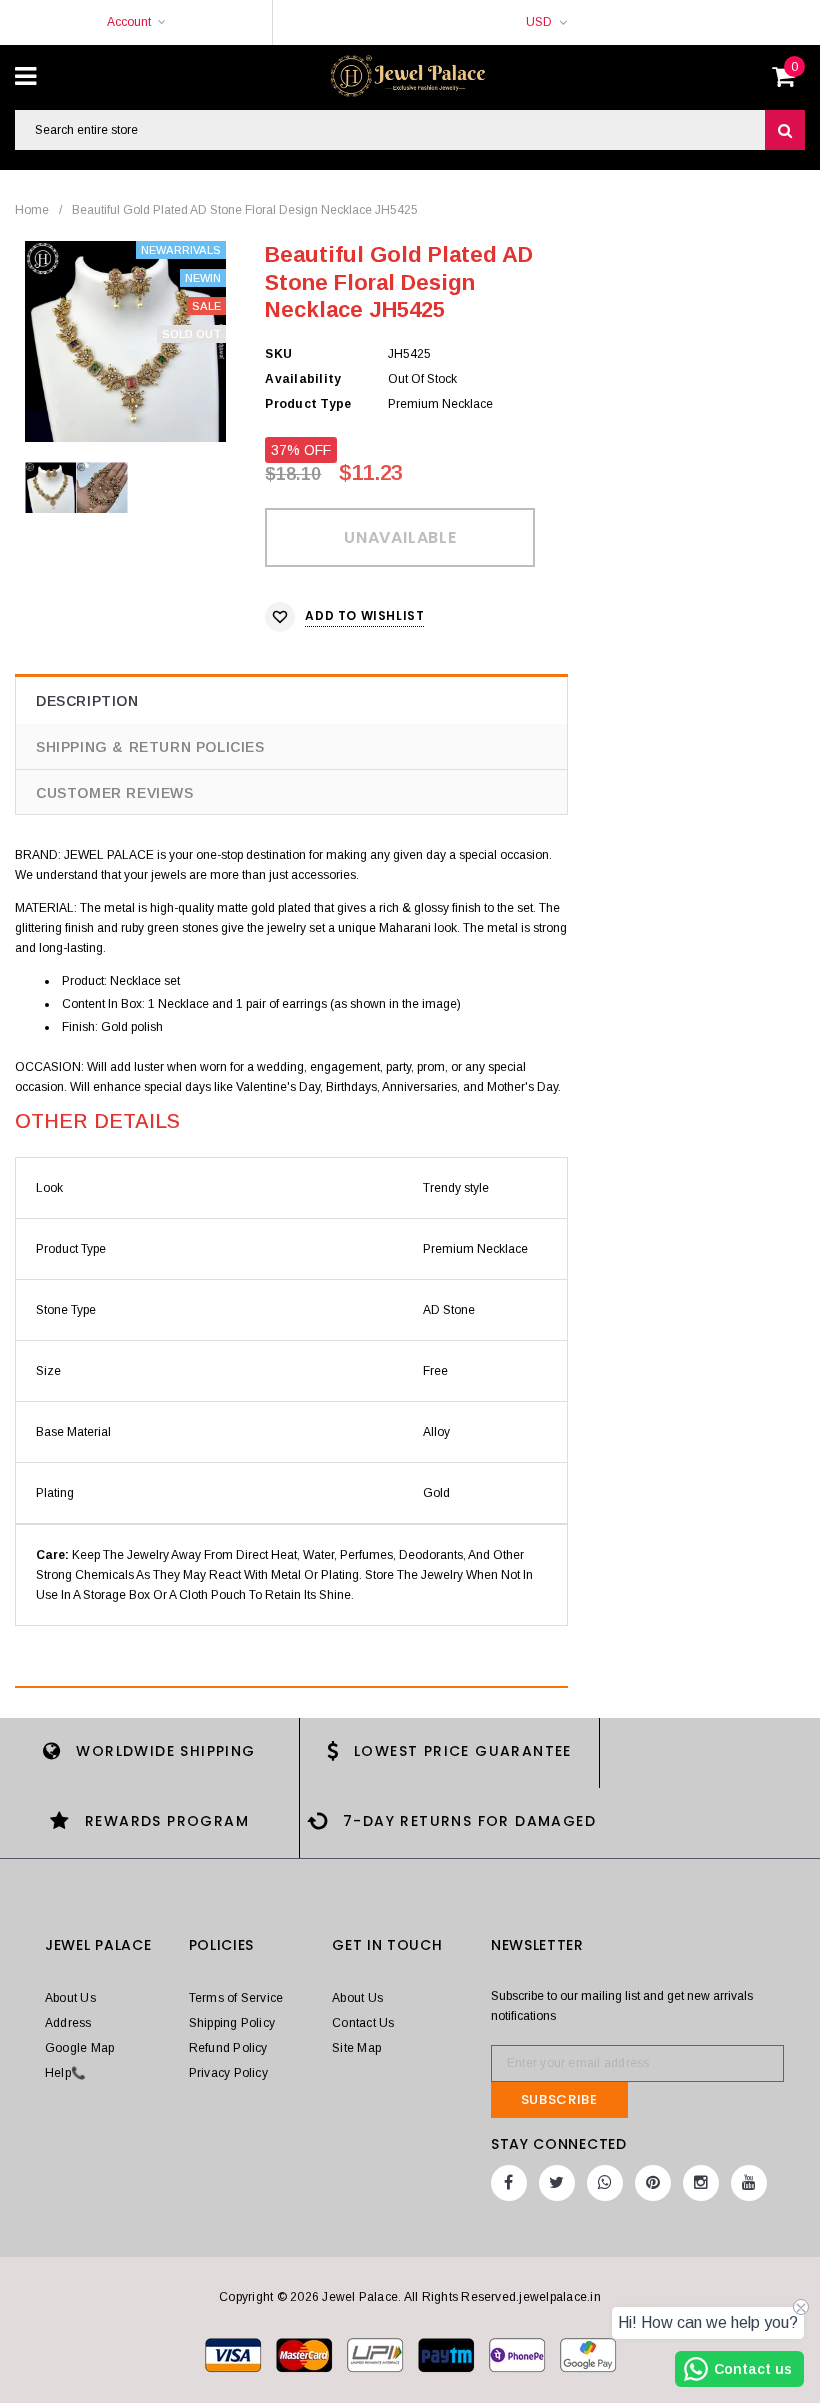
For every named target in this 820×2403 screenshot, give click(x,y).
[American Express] (518, 2354)
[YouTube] (749, 2183)
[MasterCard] (376, 2354)
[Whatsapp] (605, 2183)
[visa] (234, 2354)
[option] (125, 341)
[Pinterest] (653, 2183)
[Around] (588, 2354)
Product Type (308, 404)
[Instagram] (701, 2183)
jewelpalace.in (559, 2297)
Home (32, 210)
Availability (303, 379)
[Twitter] (557, 2183)
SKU (278, 354)
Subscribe (559, 2099)
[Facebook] (509, 2183)
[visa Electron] (305, 2354)
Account (129, 22)
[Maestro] (447, 2354)
